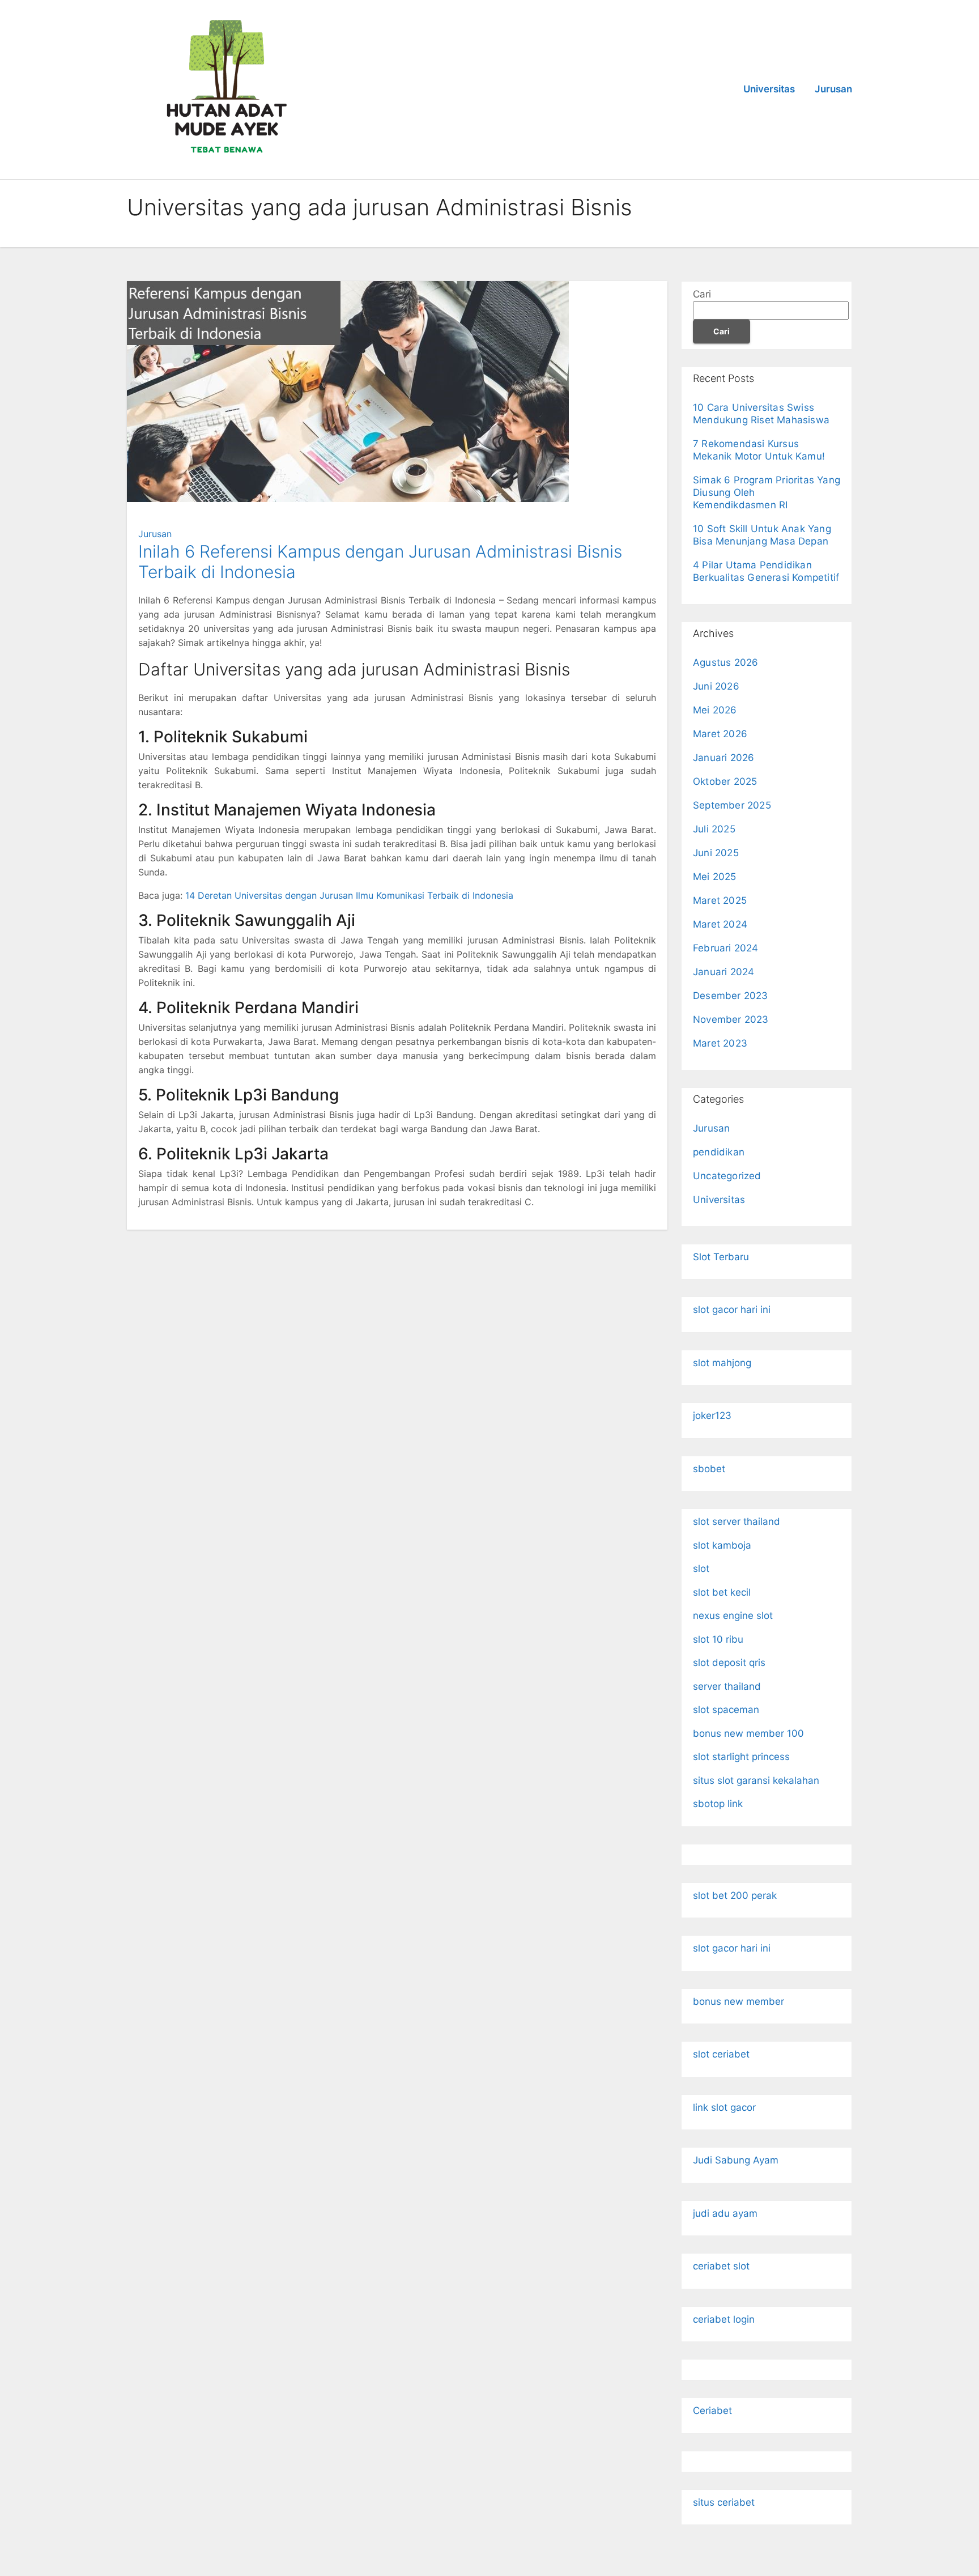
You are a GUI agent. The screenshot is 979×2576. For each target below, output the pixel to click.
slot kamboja (722, 1545)
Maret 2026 (720, 734)
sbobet (709, 1469)
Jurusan (833, 89)
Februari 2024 (726, 948)
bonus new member (738, 2001)
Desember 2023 (731, 996)
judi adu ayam (725, 2213)
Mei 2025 (715, 877)
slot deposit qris (729, 1663)
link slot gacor (724, 2107)
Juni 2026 (716, 686)
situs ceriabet (724, 2502)
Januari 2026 (723, 758)
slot (701, 1568)
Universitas (769, 89)
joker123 (712, 1415)
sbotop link (718, 1804)
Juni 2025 (716, 853)
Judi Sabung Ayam (736, 2160)
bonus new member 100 (748, 1733)
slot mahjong (722, 1363)
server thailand (727, 1686)
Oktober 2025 (725, 781)
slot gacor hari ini (732, 1310)
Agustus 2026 (725, 662)
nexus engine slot (733, 1616)
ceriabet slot (721, 2266)
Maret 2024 (720, 924)
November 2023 (731, 1019)
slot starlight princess (741, 1757)
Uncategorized (727, 1176)
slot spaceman (726, 1710)
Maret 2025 (720, 900)
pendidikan (719, 1152)
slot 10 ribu (718, 1639)
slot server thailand (737, 1521)
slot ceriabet (721, 2054)
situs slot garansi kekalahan (756, 1780)
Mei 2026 (715, 710)
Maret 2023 (720, 1043)
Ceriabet (712, 2411)
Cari (702, 294)
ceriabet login (724, 2319)
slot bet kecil (722, 1592)
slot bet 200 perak (735, 1895)
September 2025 (732, 805)
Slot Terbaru (721, 1257)
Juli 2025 (714, 829)
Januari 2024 (723, 972)
